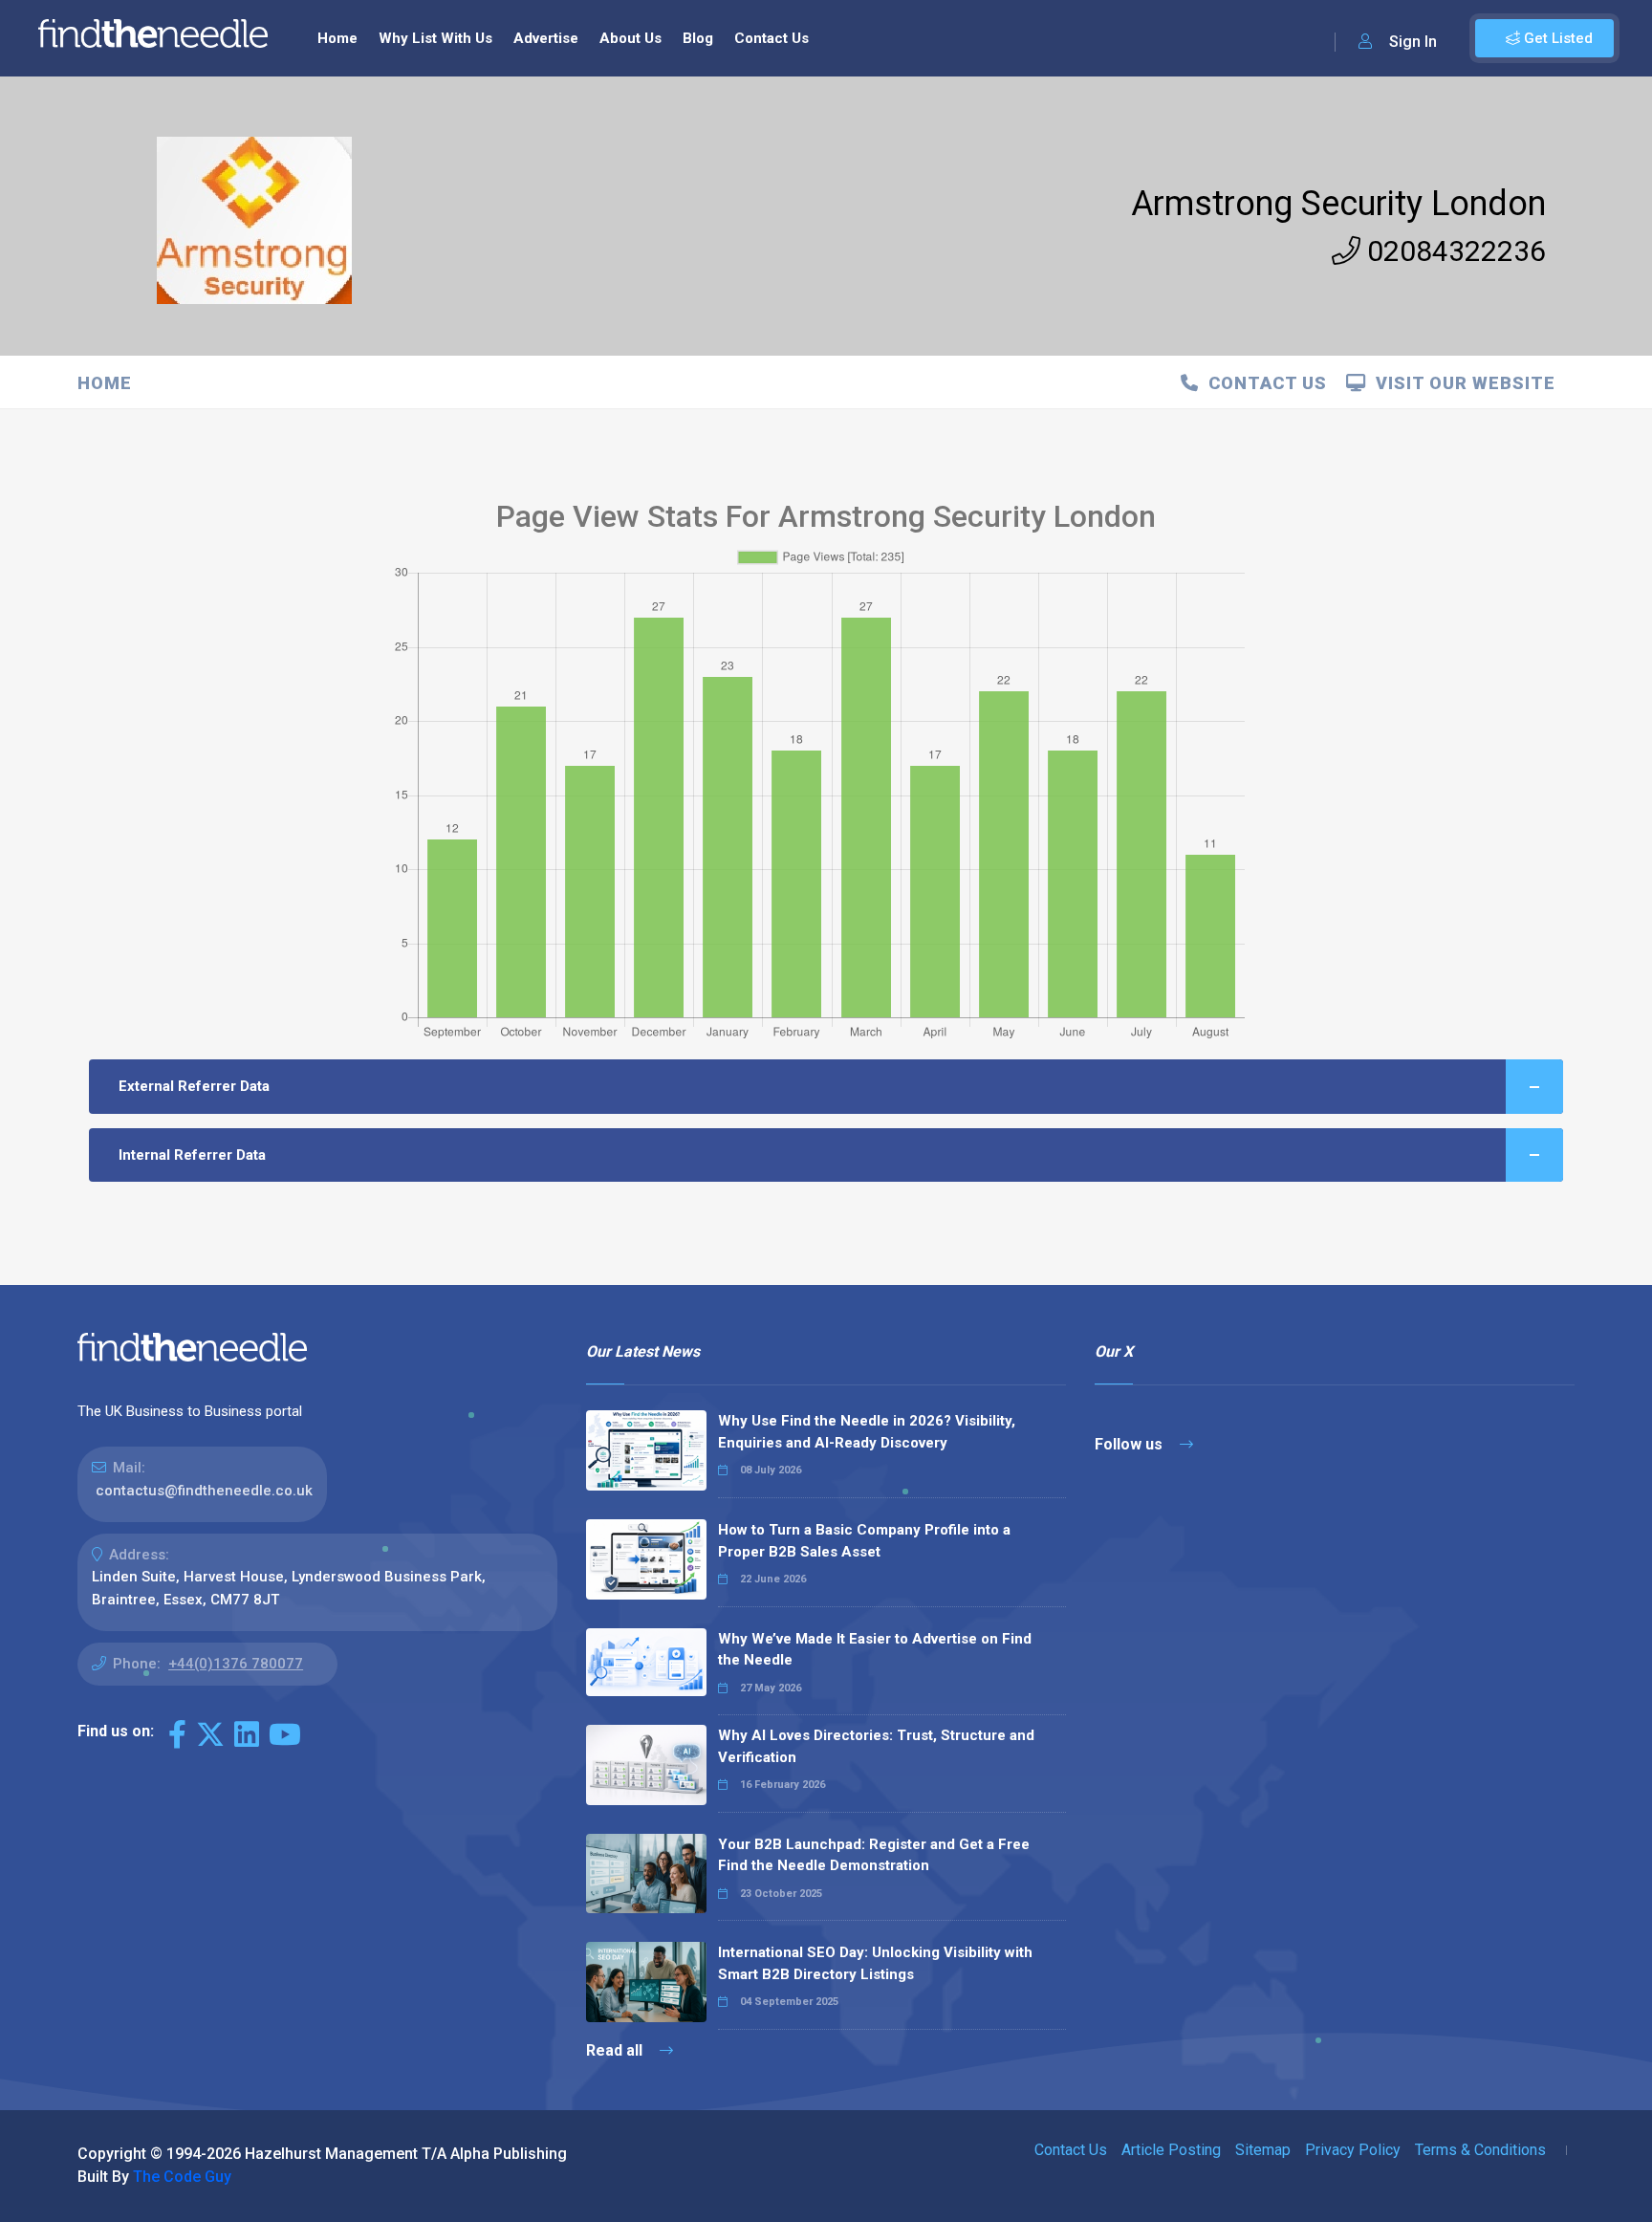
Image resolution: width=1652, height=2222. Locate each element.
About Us (630, 38)
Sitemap (1263, 2150)
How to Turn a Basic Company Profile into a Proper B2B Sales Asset (864, 1541)
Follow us (1130, 1444)
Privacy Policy (1353, 2150)
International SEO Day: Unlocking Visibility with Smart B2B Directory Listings (875, 1963)
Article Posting (1171, 2150)
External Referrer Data (194, 1086)
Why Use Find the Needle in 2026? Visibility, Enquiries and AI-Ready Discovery (867, 1432)
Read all (616, 2050)
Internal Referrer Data (192, 1155)
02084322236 (1453, 251)
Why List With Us (435, 38)
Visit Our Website (1461, 383)
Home (337, 38)
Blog (698, 38)
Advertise (546, 38)
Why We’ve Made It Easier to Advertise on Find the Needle (875, 1650)
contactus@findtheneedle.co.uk (204, 1491)
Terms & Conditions (1480, 2150)
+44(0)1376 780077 (236, 1664)
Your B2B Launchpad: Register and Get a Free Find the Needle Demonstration (874, 1855)
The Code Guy (182, 2177)
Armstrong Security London (1338, 204)
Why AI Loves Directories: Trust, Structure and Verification (876, 1746)
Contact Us (772, 38)
